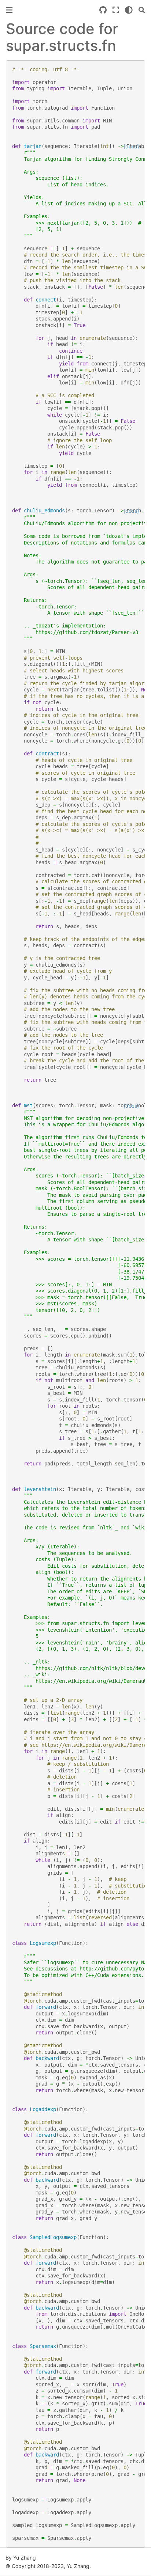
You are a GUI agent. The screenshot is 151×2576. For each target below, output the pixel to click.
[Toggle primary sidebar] (9, 10)
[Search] (142, 10)
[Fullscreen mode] (116, 10)
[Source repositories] (103, 10)
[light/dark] (129, 10)
